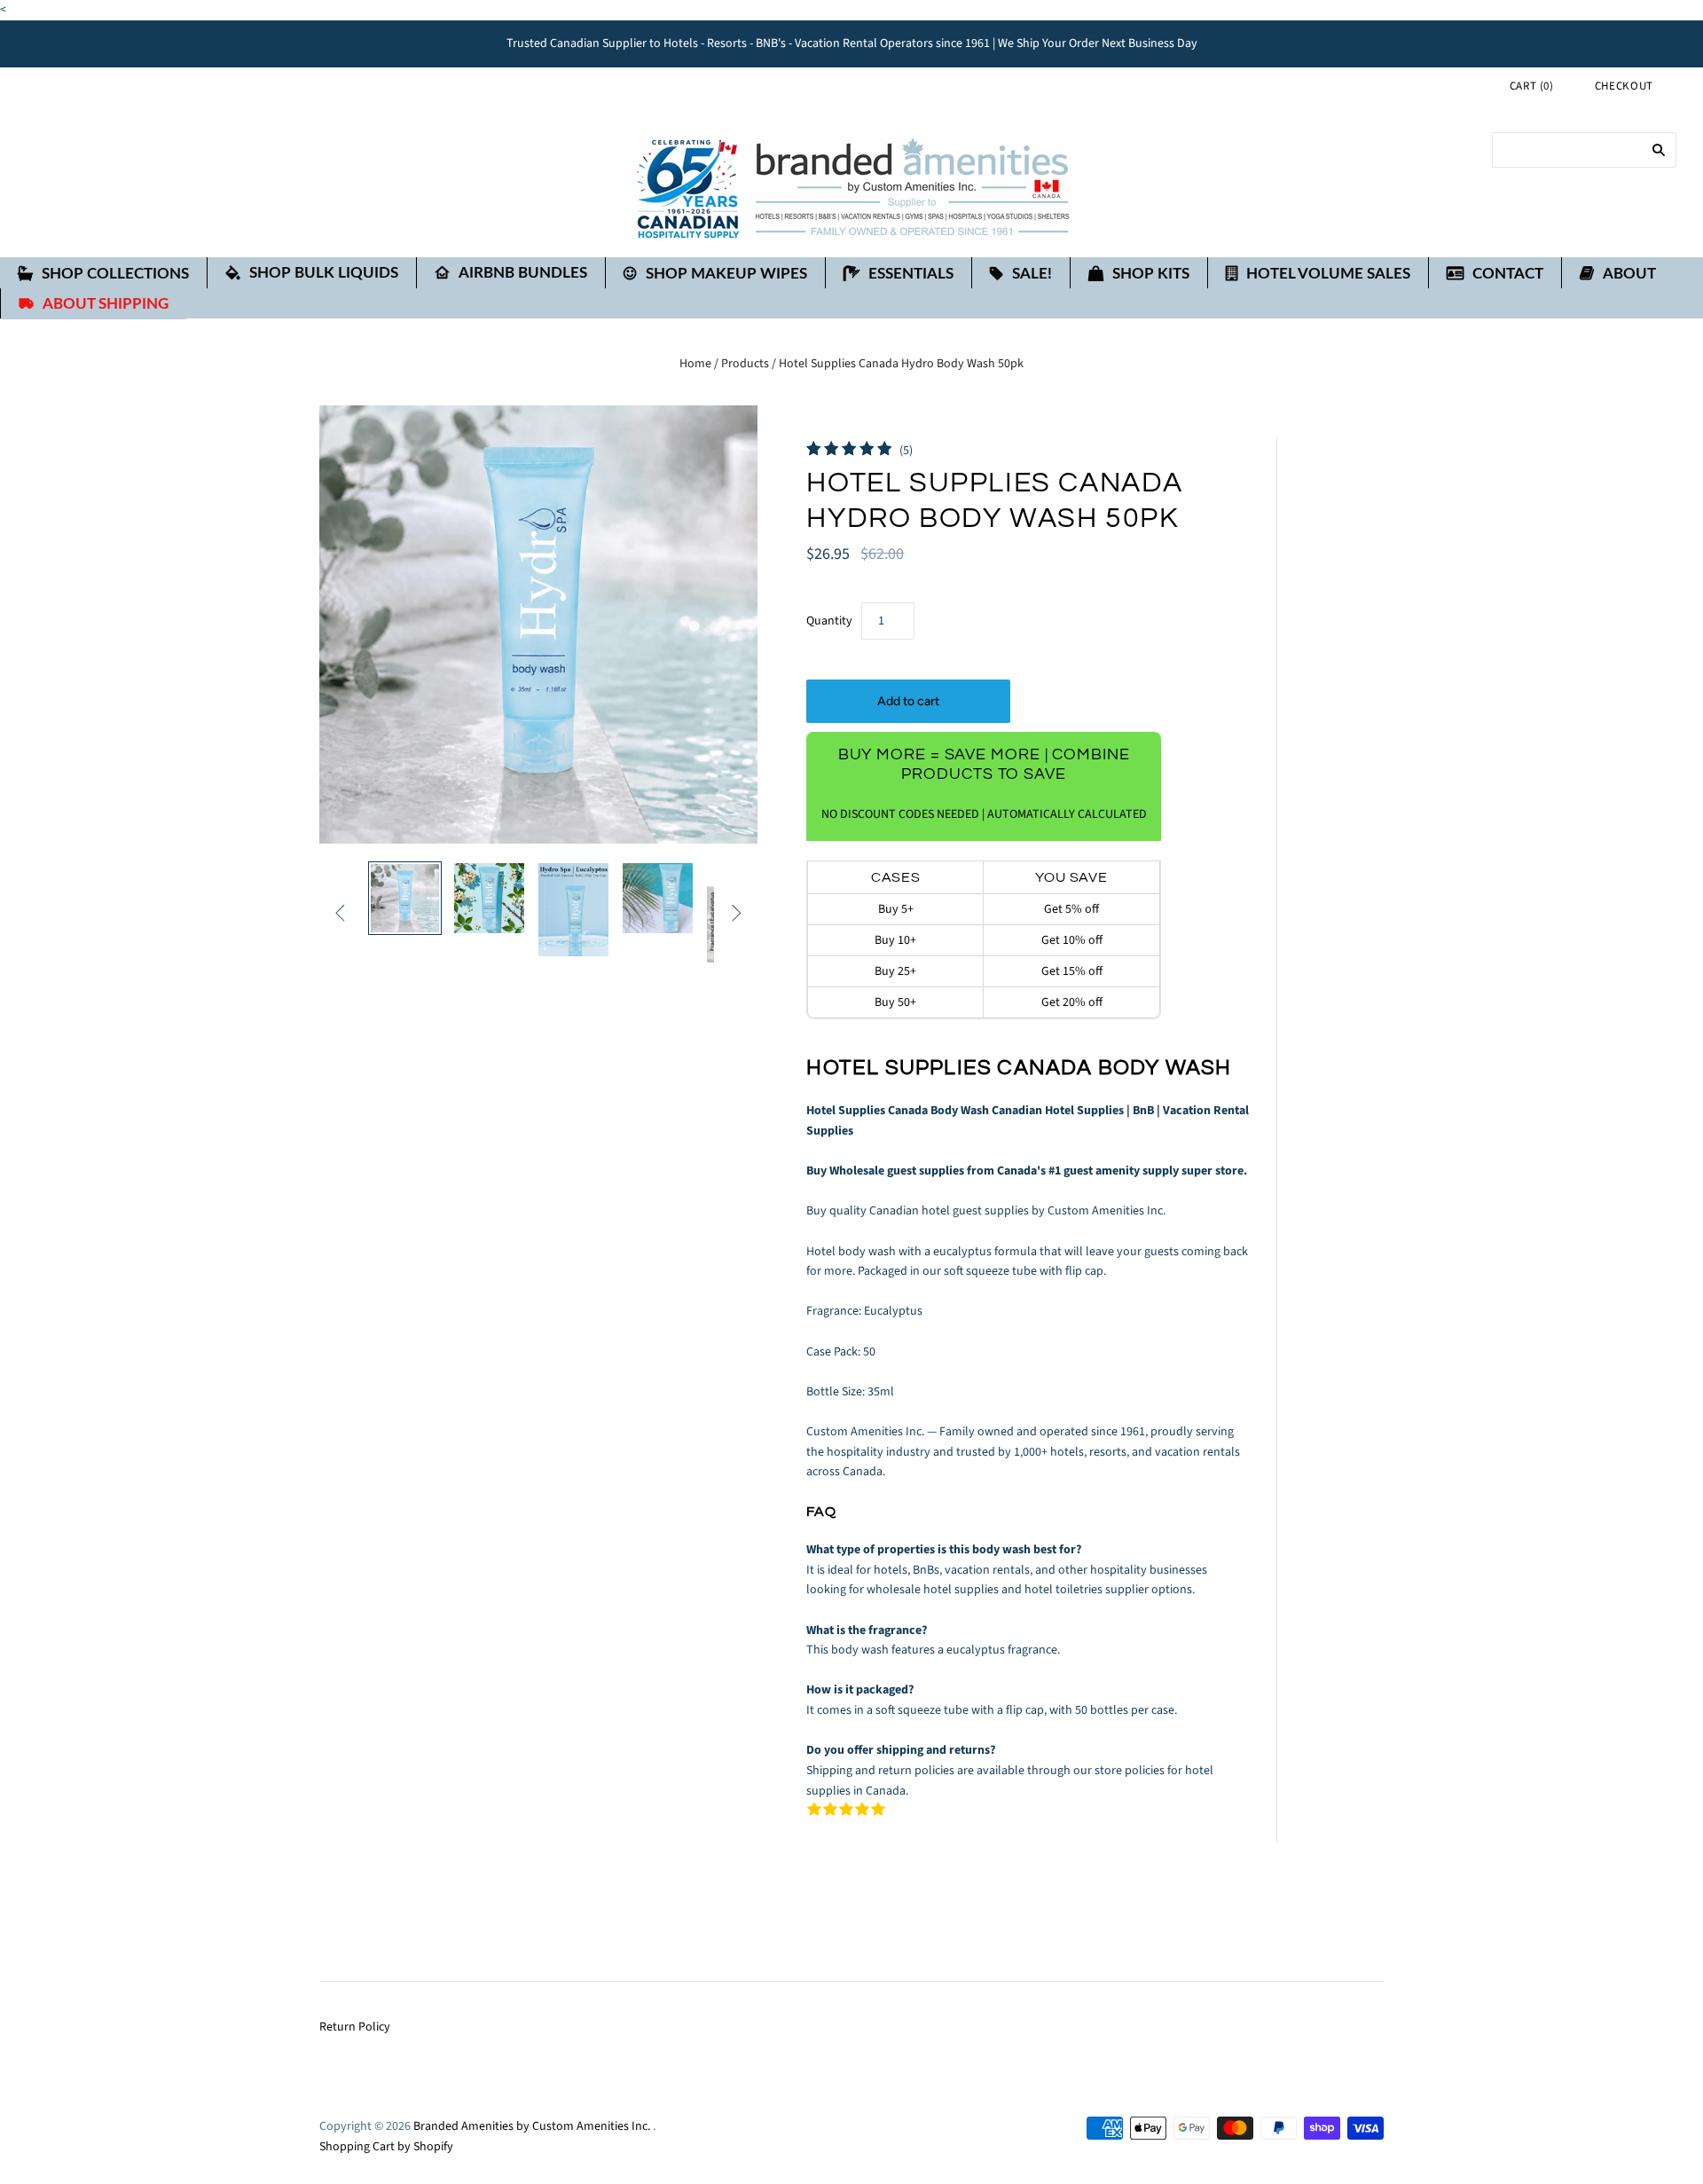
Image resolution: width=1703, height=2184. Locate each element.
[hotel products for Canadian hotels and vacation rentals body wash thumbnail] (405, 898)
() (1532, 86)
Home (695, 364)
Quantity (829, 621)
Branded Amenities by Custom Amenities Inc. (532, 2126)
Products (745, 364)
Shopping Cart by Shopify (386, 2147)
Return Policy (355, 2027)
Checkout (1624, 86)
